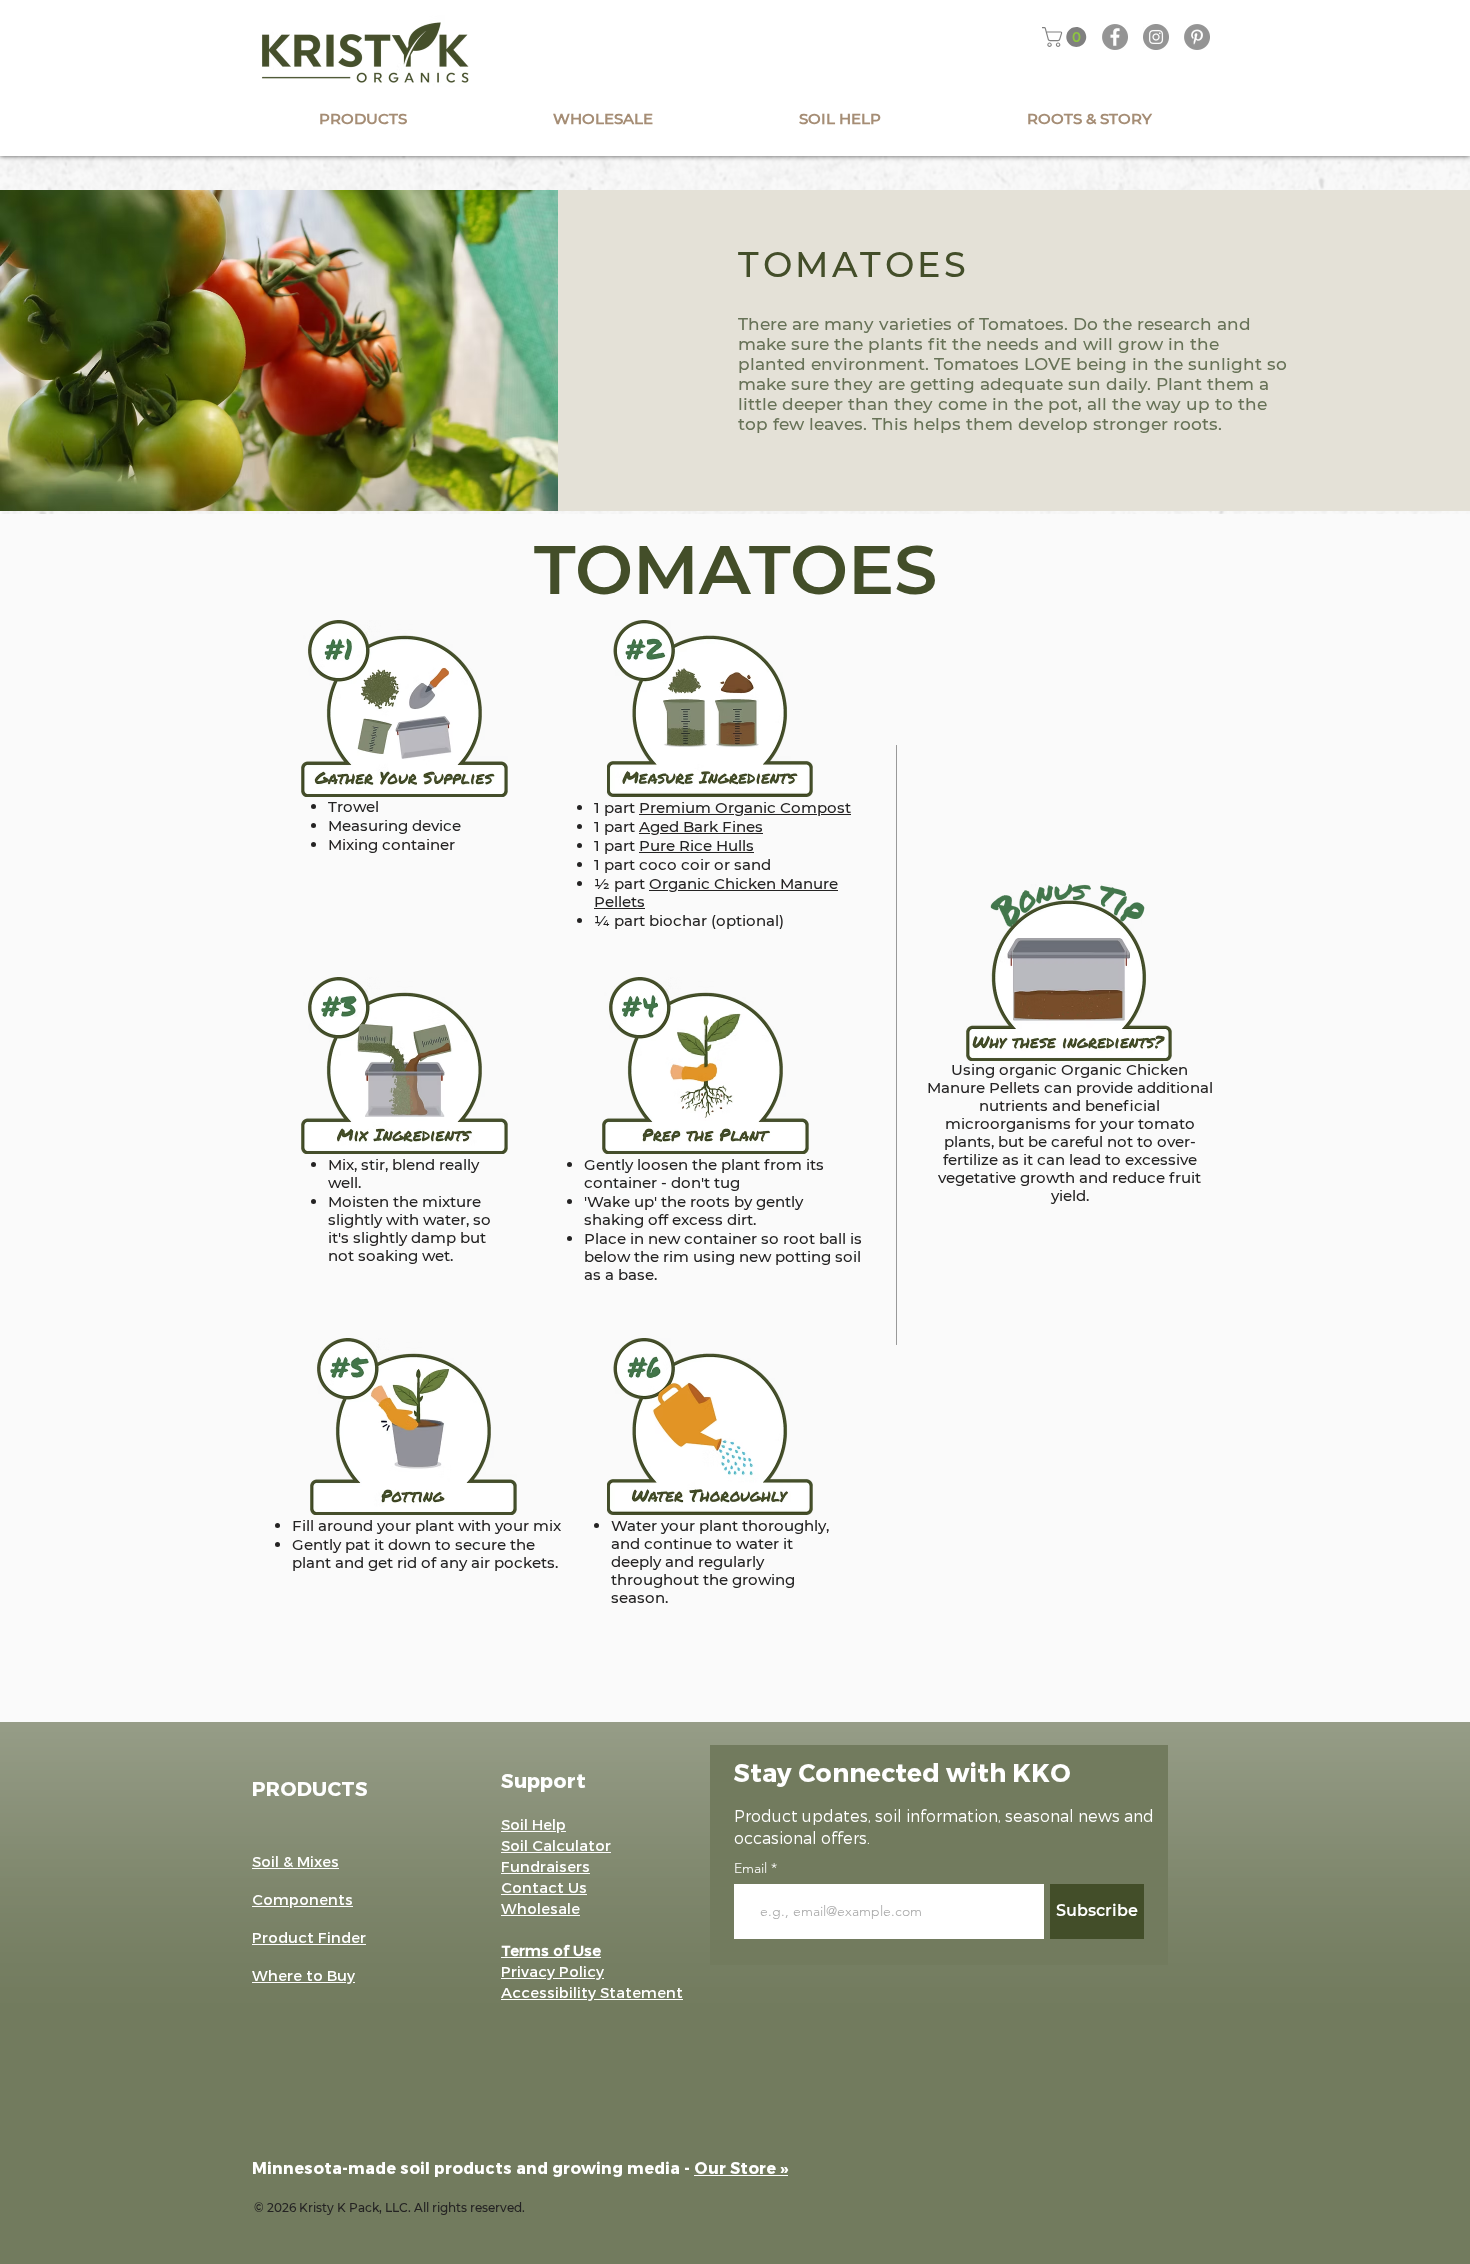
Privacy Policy (552, 1971)
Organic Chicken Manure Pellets (716, 892)
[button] (1066, 37)
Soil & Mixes (295, 1861)
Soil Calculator (556, 1845)
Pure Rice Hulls (696, 845)
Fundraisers (545, 1866)
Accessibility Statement (592, 1992)
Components (302, 1899)
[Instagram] (1156, 37)
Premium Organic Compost (745, 807)
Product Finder (309, 1937)
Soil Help (533, 1824)
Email (752, 1868)
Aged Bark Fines (701, 826)
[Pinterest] (1197, 37)
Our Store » (741, 2167)
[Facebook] (1115, 37)
